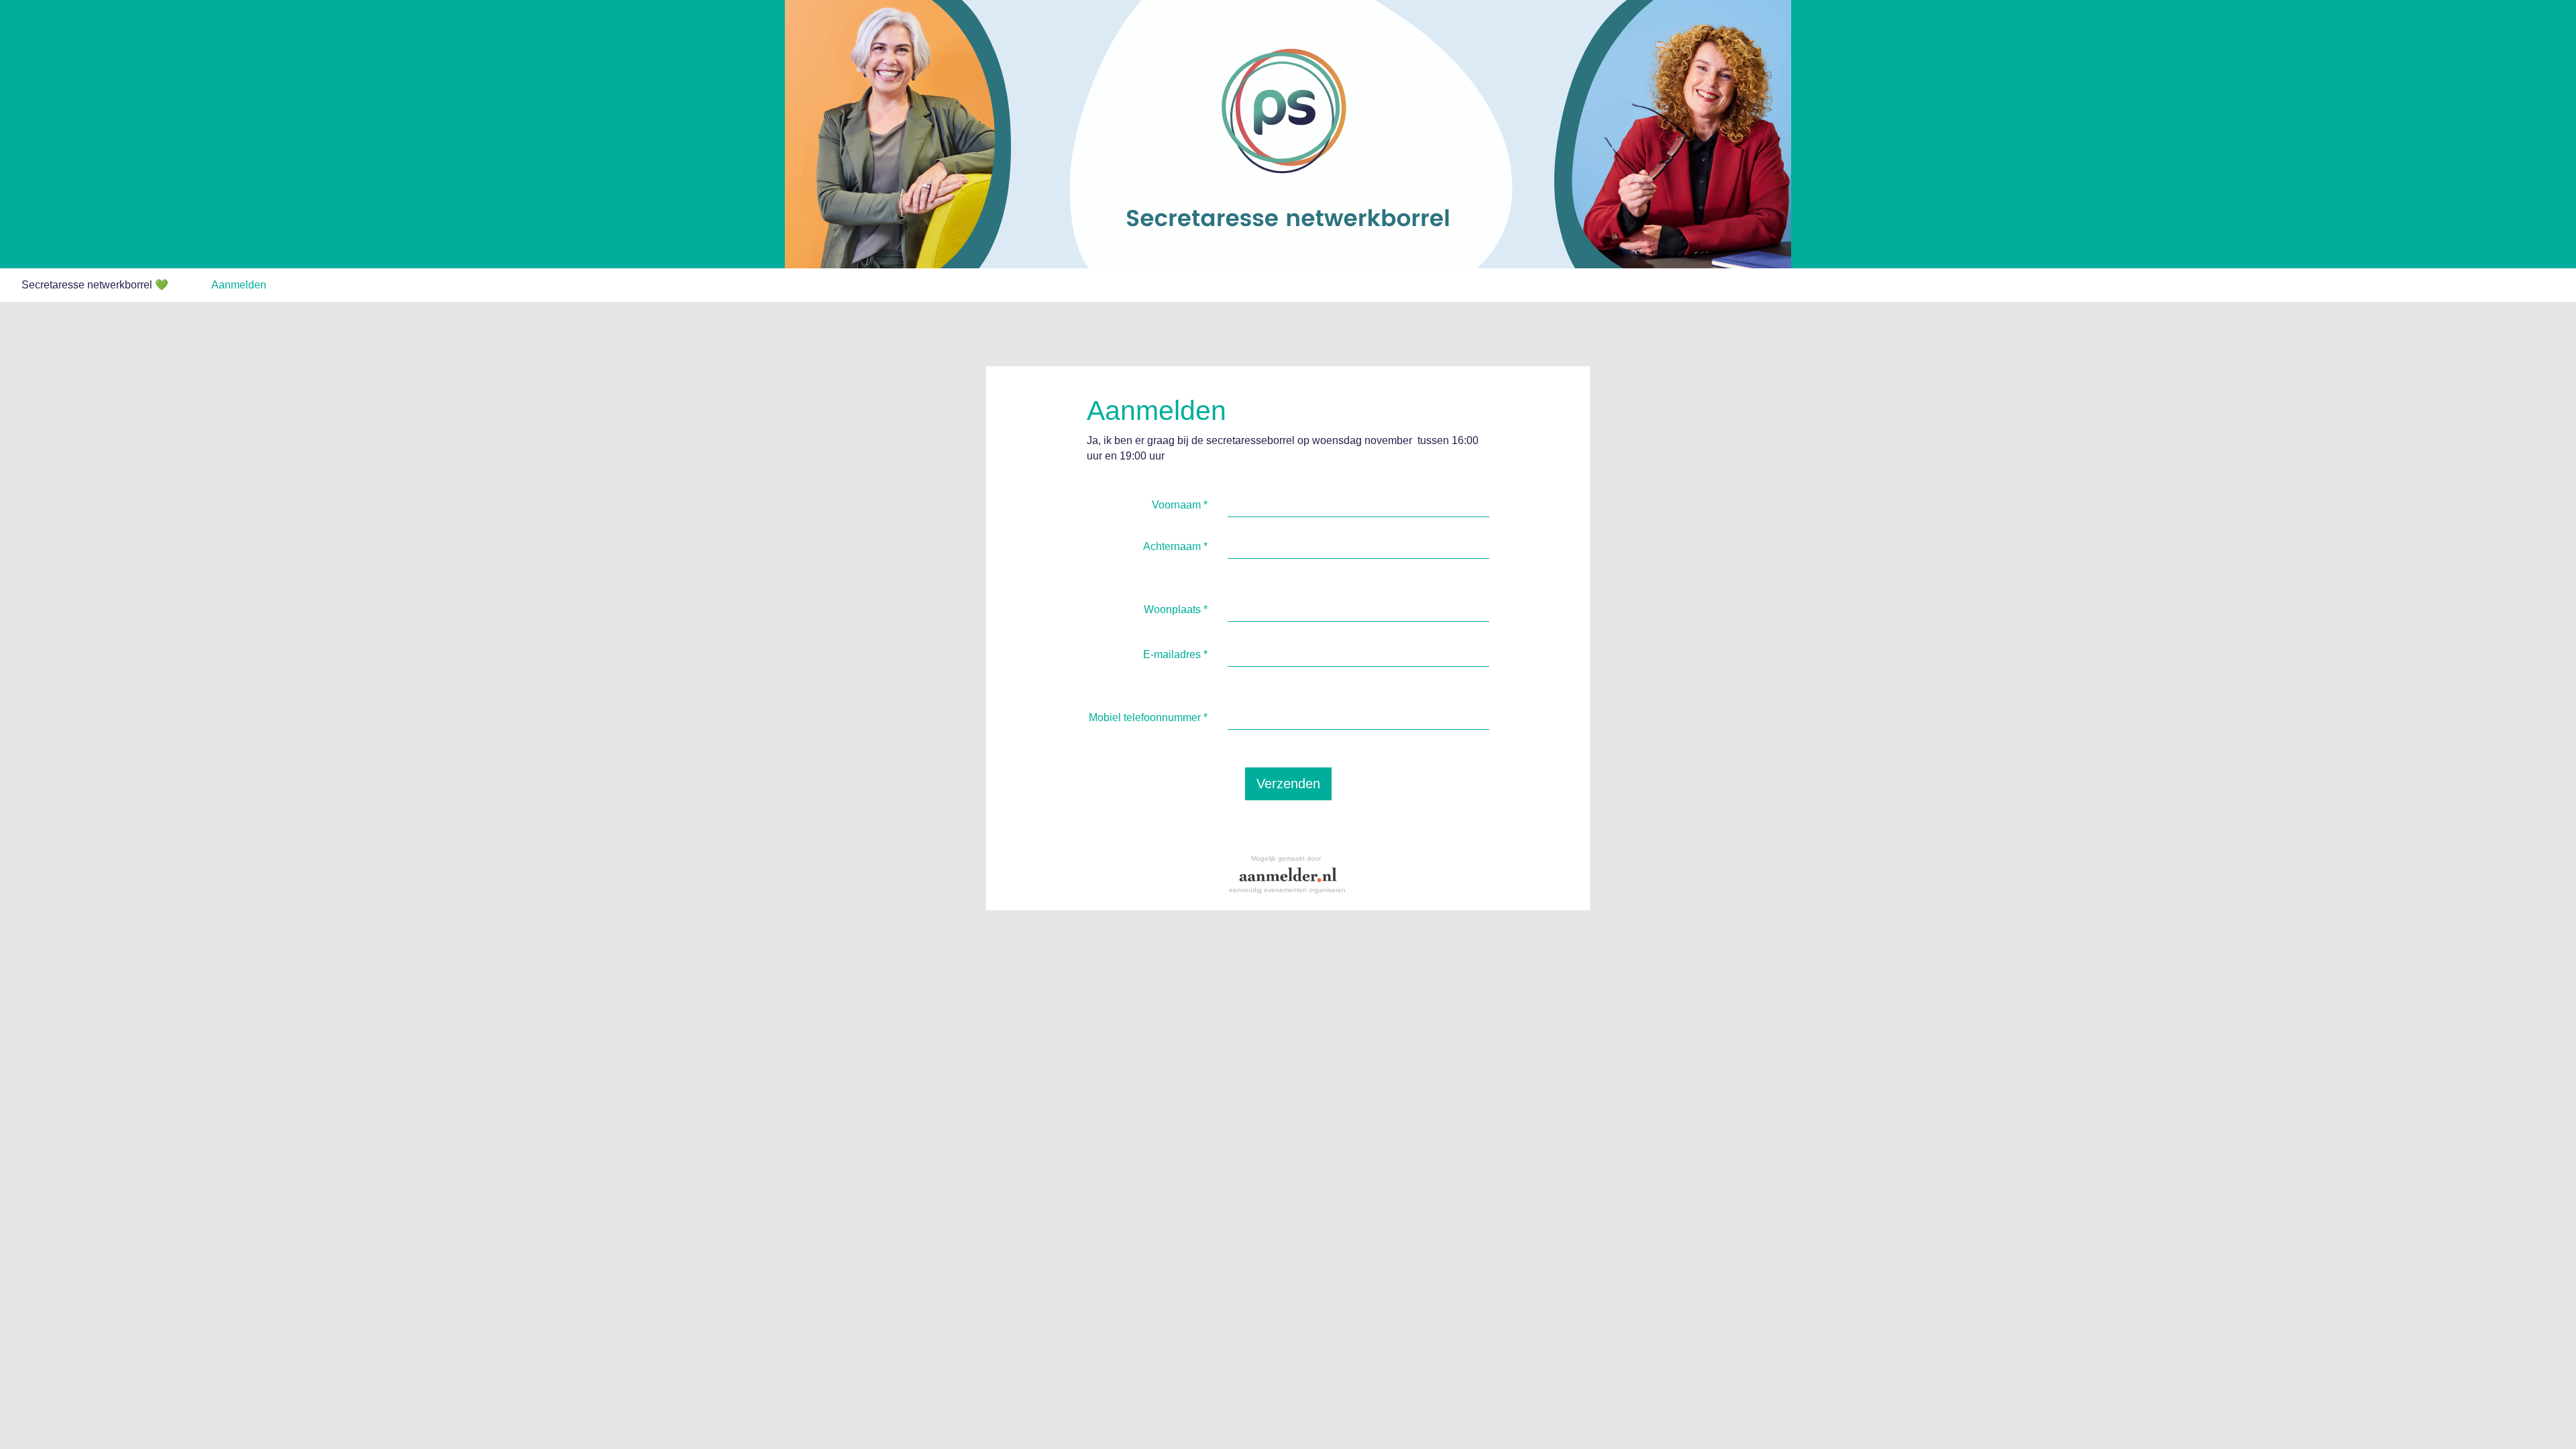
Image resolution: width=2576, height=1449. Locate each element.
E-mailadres (1175, 654)
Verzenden (1288, 784)
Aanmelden (239, 285)
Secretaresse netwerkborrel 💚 (95, 285)
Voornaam (1180, 505)
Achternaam (1175, 546)
